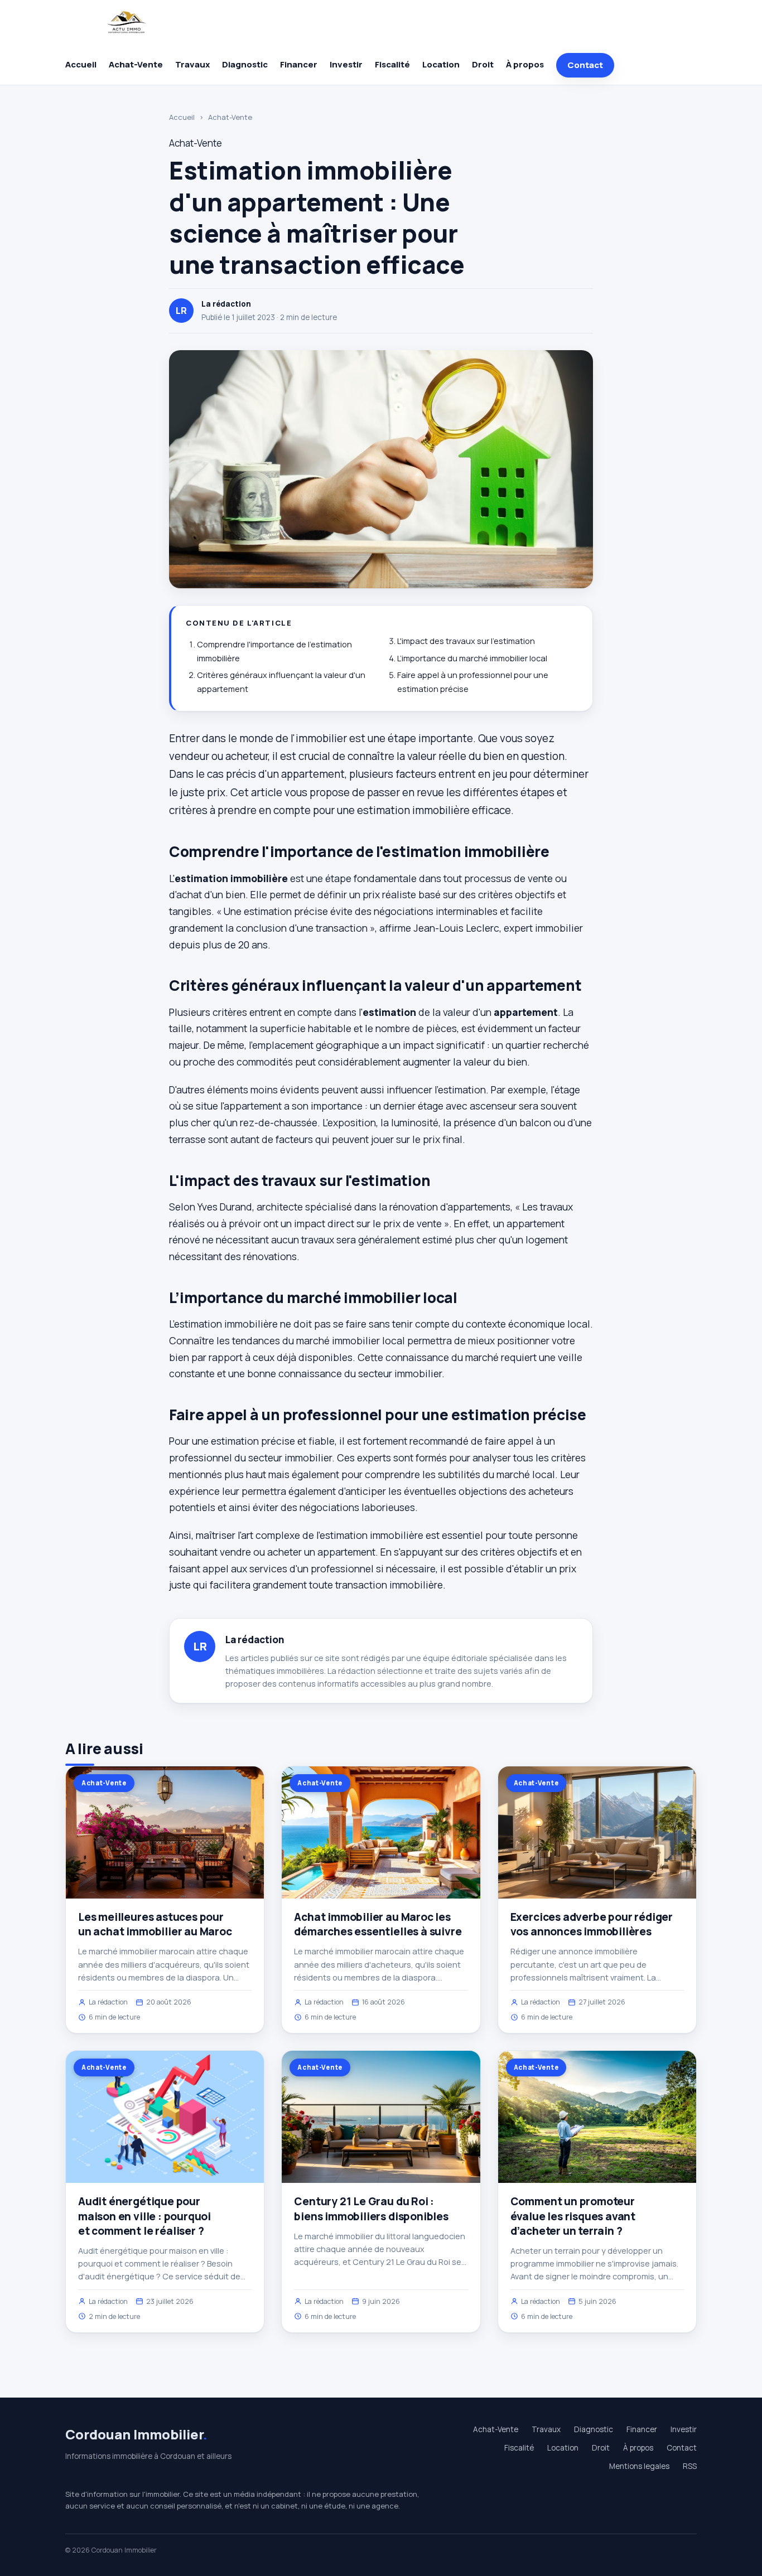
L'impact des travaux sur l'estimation (466, 641)
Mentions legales (639, 2466)
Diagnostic (245, 64)
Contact (585, 65)
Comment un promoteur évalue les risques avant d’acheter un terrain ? (573, 2216)
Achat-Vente (136, 64)
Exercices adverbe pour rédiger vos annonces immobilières (592, 1924)
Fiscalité (392, 64)
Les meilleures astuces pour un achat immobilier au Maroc (155, 1924)
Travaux (192, 64)
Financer (299, 64)
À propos (525, 64)
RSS (690, 2466)
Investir (346, 64)
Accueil (81, 64)
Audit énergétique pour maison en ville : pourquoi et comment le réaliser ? (144, 2216)
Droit (483, 64)
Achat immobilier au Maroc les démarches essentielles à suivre (378, 1924)
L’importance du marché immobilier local (472, 658)
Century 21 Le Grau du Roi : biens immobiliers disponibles (371, 2209)
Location (441, 64)
